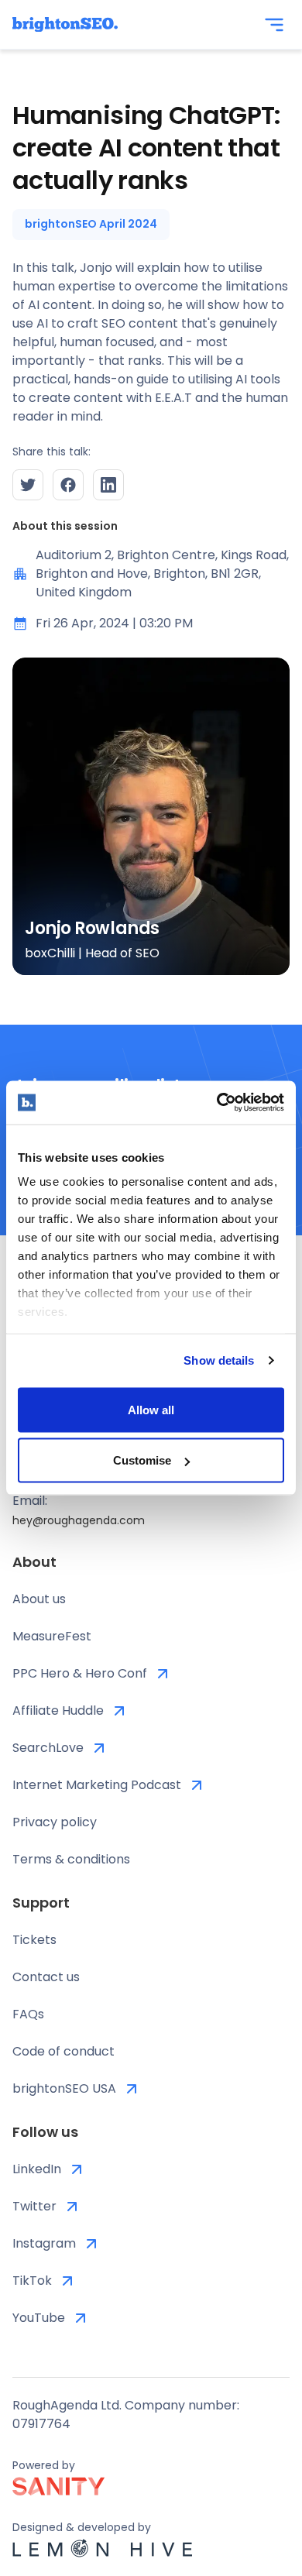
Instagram (44, 2243)
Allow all (151, 1409)
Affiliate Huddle (58, 1710)
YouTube (39, 2318)
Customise (142, 1460)
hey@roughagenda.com (79, 1520)
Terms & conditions (71, 1859)
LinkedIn (37, 2169)
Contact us (46, 1977)
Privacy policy (55, 1822)
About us (39, 1599)
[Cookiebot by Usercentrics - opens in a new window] (217, 1103)
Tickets (34, 1940)
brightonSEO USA (64, 2088)
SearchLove (48, 1748)
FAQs (28, 2014)
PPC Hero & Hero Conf (80, 1673)
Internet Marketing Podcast (97, 1785)
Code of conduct (63, 2051)
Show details (219, 1360)
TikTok (32, 2281)
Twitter (34, 2206)
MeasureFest (52, 1636)
